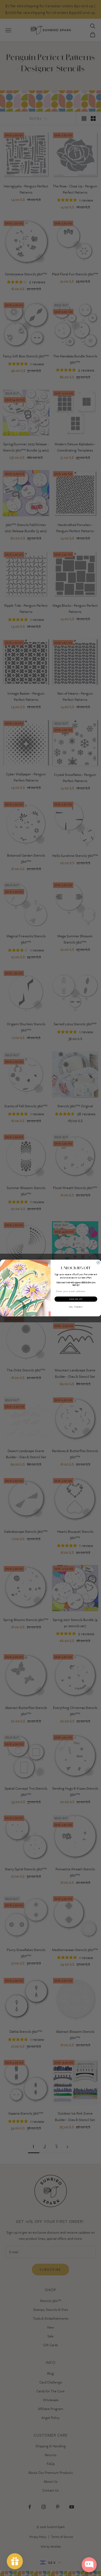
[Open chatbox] (89, 2565)
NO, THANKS (76, 1307)
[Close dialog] (98, 1263)
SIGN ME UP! (76, 1299)
